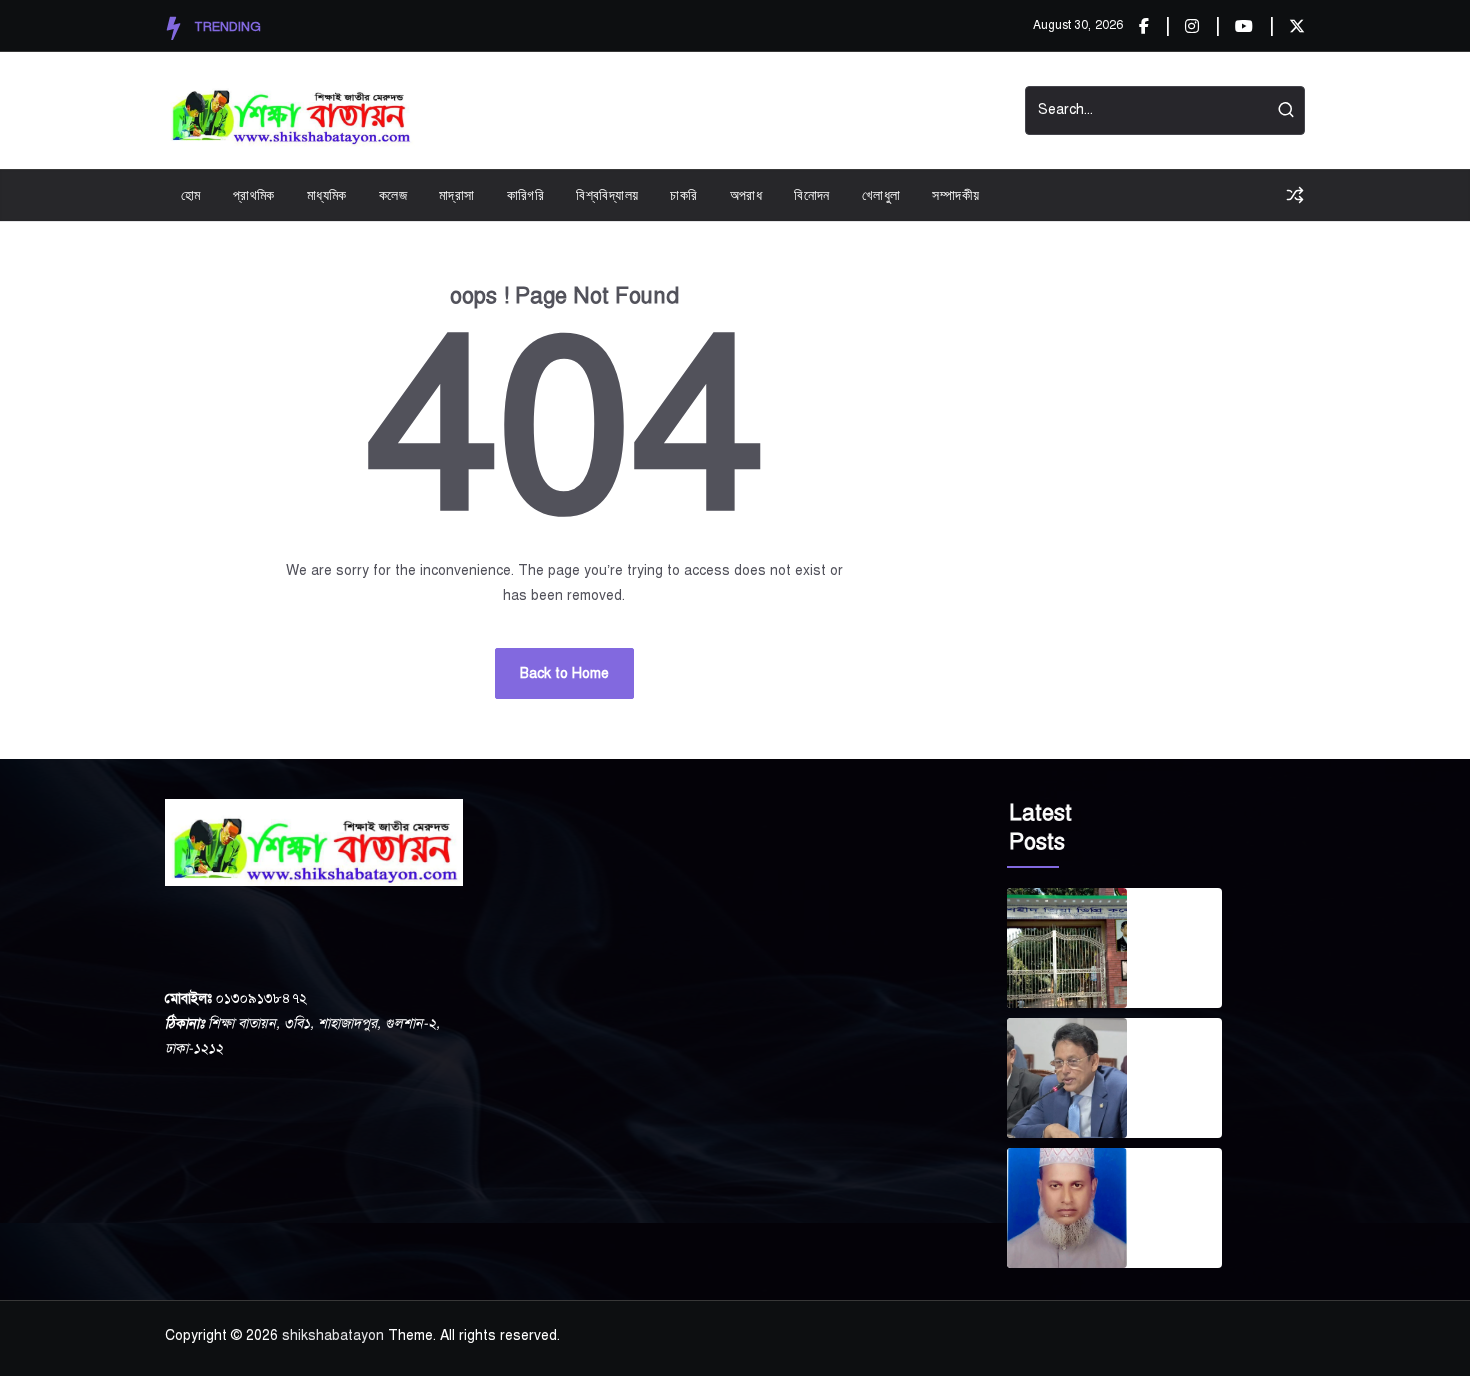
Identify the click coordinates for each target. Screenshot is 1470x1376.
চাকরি (683, 194)
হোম (191, 194)
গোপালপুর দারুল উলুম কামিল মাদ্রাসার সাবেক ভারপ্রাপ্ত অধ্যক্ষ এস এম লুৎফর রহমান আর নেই (1178, 1184)
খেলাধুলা (881, 194)
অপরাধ (746, 194)
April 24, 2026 (1167, 1236)
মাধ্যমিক (327, 194)
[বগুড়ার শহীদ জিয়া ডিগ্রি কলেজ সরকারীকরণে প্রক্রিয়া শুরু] (1067, 948)
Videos (774, 110)
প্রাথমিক (254, 194)
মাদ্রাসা (457, 194)
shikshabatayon (333, 1335)
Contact (967, 110)
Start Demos (869, 110)
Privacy (697, 110)
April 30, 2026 (1167, 976)
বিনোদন (812, 194)
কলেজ (393, 194)
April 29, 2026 (1167, 1106)
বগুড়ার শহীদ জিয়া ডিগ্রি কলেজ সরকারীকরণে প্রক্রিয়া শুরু (1182, 924)
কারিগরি (526, 194)
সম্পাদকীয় (955, 194)
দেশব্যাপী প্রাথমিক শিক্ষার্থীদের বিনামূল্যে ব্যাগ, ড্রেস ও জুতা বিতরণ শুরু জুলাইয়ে (1180, 1054)
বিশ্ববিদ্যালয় (607, 194)
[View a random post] (1295, 195)
